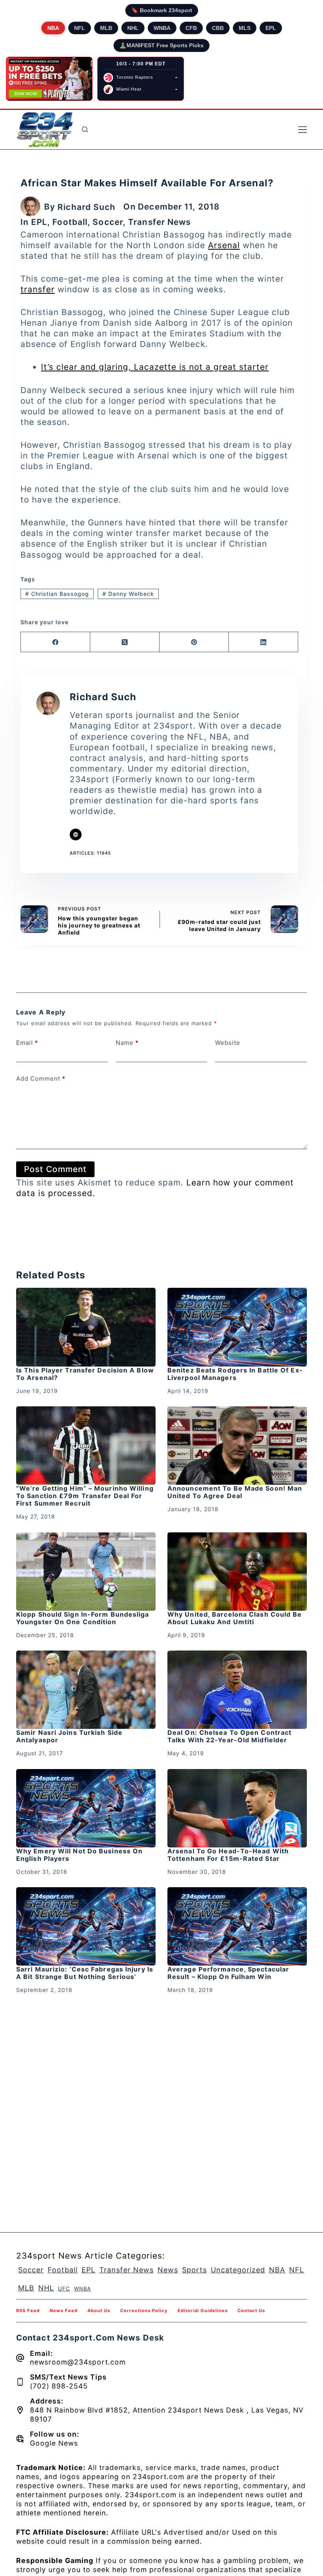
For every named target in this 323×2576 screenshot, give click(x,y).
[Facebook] (56, 642)
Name (127, 1043)
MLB (106, 28)
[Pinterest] (194, 642)
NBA (53, 28)
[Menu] (303, 130)
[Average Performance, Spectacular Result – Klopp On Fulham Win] (237, 1926)
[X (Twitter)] (125, 642)
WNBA (162, 28)
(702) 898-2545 (59, 2386)
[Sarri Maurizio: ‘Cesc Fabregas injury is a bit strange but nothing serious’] (86, 1926)
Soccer (108, 222)
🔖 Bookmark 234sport (162, 10)
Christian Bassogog (57, 594)
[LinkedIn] (264, 642)
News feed (64, 2311)
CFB (191, 28)
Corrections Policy (144, 2311)
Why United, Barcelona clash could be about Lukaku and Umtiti (235, 1618)
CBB (218, 28)
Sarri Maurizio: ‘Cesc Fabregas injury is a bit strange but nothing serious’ (85, 1973)
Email (27, 1043)
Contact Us (251, 2311)
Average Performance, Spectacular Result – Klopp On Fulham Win (228, 1973)
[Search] (85, 129)
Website (228, 1043)
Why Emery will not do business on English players (79, 1855)
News (168, 2270)
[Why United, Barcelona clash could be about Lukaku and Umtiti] (237, 1572)
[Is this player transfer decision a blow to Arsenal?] (86, 1327)
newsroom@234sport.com (78, 2362)
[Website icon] (76, 835)
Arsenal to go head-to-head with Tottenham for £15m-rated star (228, 1855)
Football (70, 222)
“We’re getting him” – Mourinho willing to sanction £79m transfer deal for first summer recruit (85, 1496)
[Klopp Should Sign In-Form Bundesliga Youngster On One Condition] (86, 1572)
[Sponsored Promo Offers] (49, 79)
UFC (64, 2289)
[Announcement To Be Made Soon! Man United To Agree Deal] (237, 1446)
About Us (99, 2311)
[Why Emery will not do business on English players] (86, 1808)
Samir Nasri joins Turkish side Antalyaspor (69, 1736)
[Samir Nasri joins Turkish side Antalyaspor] (86, 1690)
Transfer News (159, 222)
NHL (133, 28)
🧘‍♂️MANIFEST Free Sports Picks (161, 45)
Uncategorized (238, 2270)
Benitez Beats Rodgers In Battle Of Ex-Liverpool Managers (235, 1374)
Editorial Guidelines (203, 2311)
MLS (245, 28)
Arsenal (224, 245)
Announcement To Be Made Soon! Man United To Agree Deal (235, 1492)
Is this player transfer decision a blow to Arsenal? (85, 1374)
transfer (38, 289)
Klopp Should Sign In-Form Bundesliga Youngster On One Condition (83, 1618)
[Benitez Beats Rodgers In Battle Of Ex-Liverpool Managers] (237, 1327)
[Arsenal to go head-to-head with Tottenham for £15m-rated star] (237, 1808)
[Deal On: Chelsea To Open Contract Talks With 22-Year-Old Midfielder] (237, 1690)
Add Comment (41, 1078)
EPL (271, 28)
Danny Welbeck (128, 594)
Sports (194, 2270)
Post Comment (55, 1169)
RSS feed (28, 2311)
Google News (54, 2443)
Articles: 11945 (90, 853)
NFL (80, 28)
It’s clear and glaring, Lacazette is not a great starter (155, 367)
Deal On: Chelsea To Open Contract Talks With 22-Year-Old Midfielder (229, 1736)
